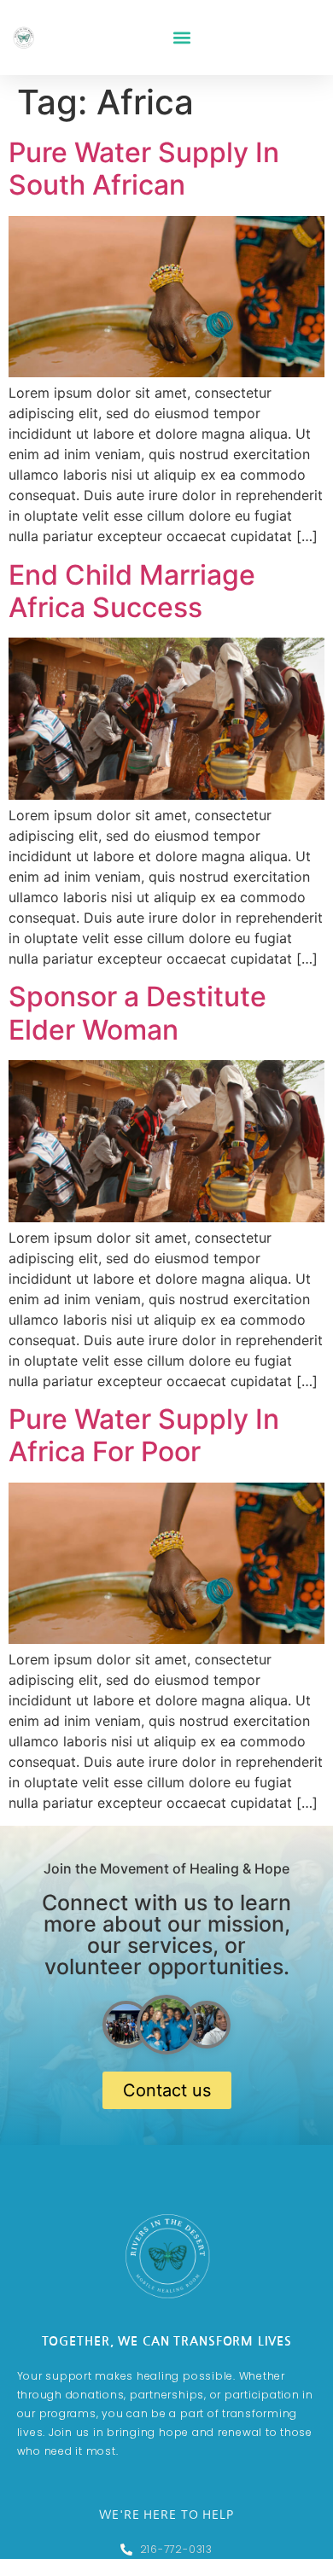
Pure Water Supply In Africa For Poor (144, 1435)
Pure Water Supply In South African (144, 169)
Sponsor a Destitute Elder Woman (137, 1013)
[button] (181, 38)
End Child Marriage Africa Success (132, 591)
